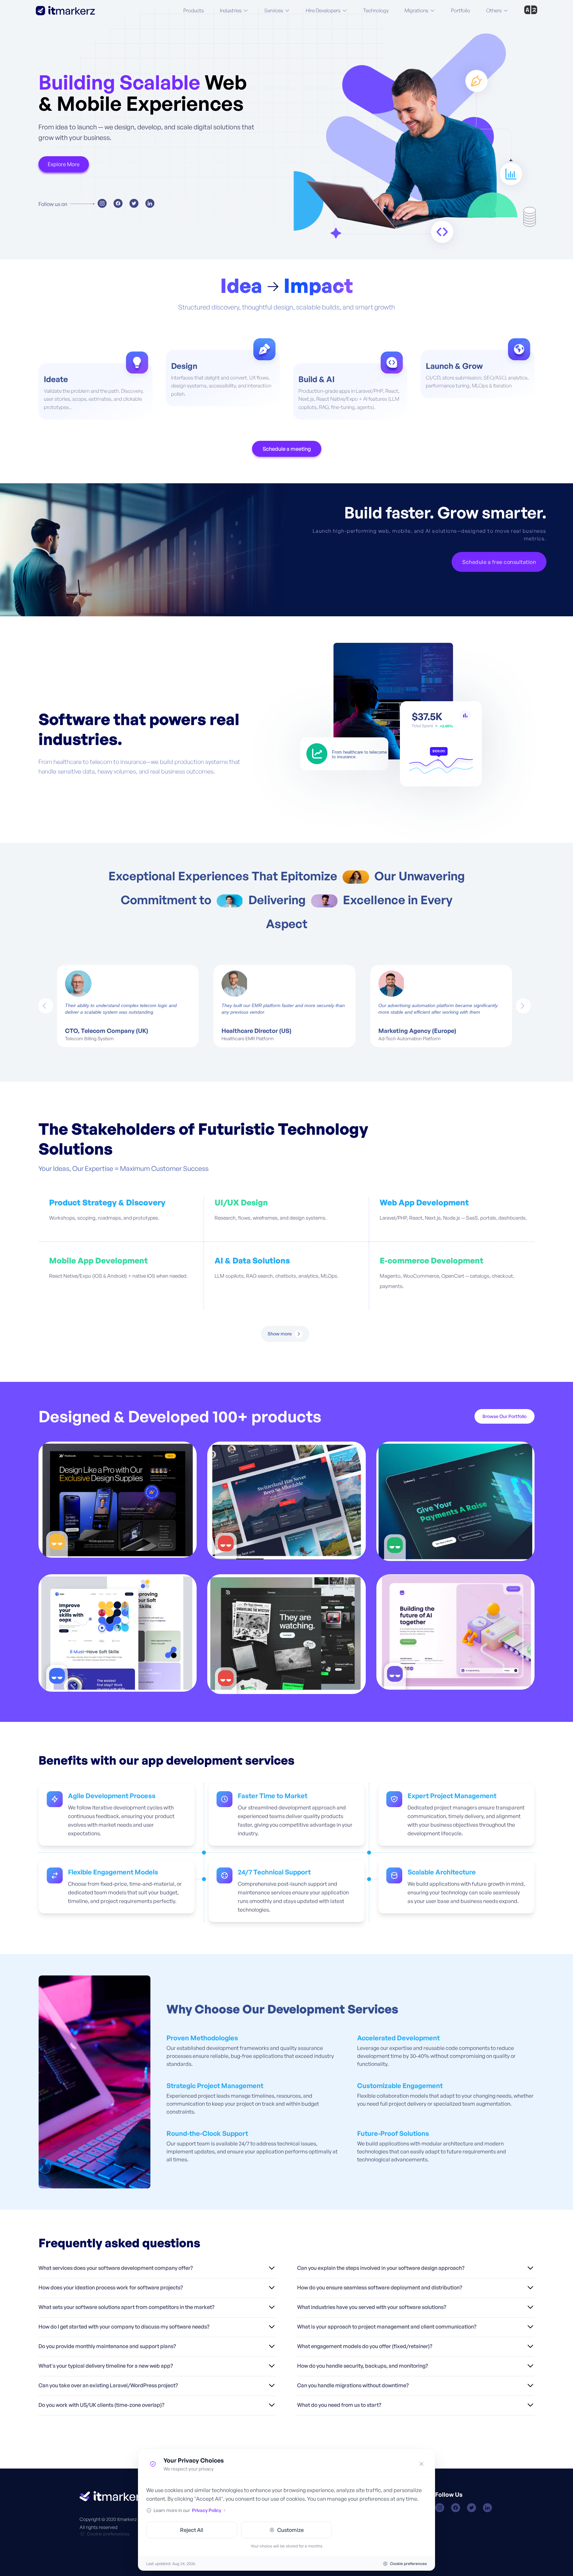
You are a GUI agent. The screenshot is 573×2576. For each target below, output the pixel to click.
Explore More (64, 164)
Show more (280, 1334)
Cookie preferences (108, 2534)
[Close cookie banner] (421, 2464)
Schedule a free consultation (499, 562)
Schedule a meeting (287, 449)
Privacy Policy (207, 2510)
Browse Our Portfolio (505, 1416)
